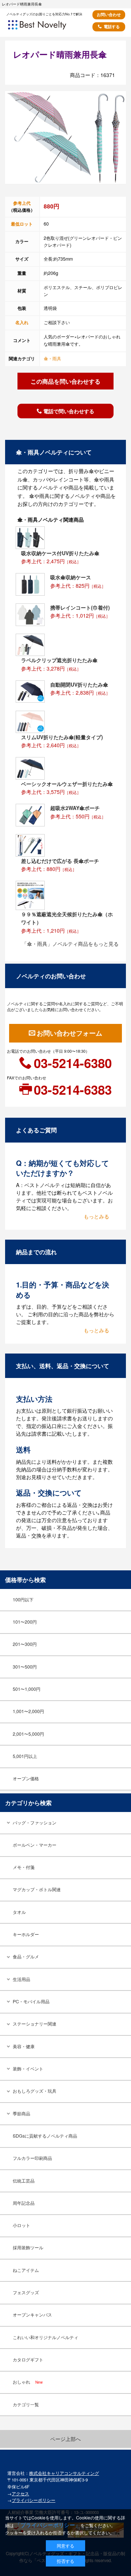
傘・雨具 (52, 358)
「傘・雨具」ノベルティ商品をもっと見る (70, 944)
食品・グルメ (26, 1957)
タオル (19, 1912)
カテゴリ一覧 (26, 2404)
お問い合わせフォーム (70, 1033)
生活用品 (21, 1979)
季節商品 (21, 2114)
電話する (112, 26)
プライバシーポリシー (33, 2500)
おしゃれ (28, 2382)
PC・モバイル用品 (31, 2001)
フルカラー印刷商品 (32, 2158)
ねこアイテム (26, 2270)
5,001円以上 (25, 1756)
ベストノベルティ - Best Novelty (47, 27)
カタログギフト (28, 2360)
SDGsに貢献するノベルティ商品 (45, 2136)
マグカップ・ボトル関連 (37, 1889)
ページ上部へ (65, 2439)
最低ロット (22, 224)
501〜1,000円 (27, 1689)
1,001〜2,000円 (28, 1711)
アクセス (20, 2494)
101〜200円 (25, 1622)
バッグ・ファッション (35, 1823)
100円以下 (23, 1600)
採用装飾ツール (28, 2247)
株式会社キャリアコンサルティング (64, 2473)
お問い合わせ (109, 14)
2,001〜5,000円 (28, 1734)
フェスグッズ (26, 2292)
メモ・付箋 (24, 1867)
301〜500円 (25, 1667)
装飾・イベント (28, 2069)
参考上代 (22, 203)
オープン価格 (26, 1778)
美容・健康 (24, 2046)
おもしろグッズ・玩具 (35, 2091)
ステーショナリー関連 (35, 2024)
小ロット (21, 2225)
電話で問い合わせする (69, 411)
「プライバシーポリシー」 (48, 2525)
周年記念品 (24, 2203)
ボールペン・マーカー (35, 1845)
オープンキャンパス (32, 2315)
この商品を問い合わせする (65, 381)
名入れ (22, 322)
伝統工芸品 (24, 2181)
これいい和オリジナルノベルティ (45, 2337)
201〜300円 (25, 1644)
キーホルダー (26, 1934)
